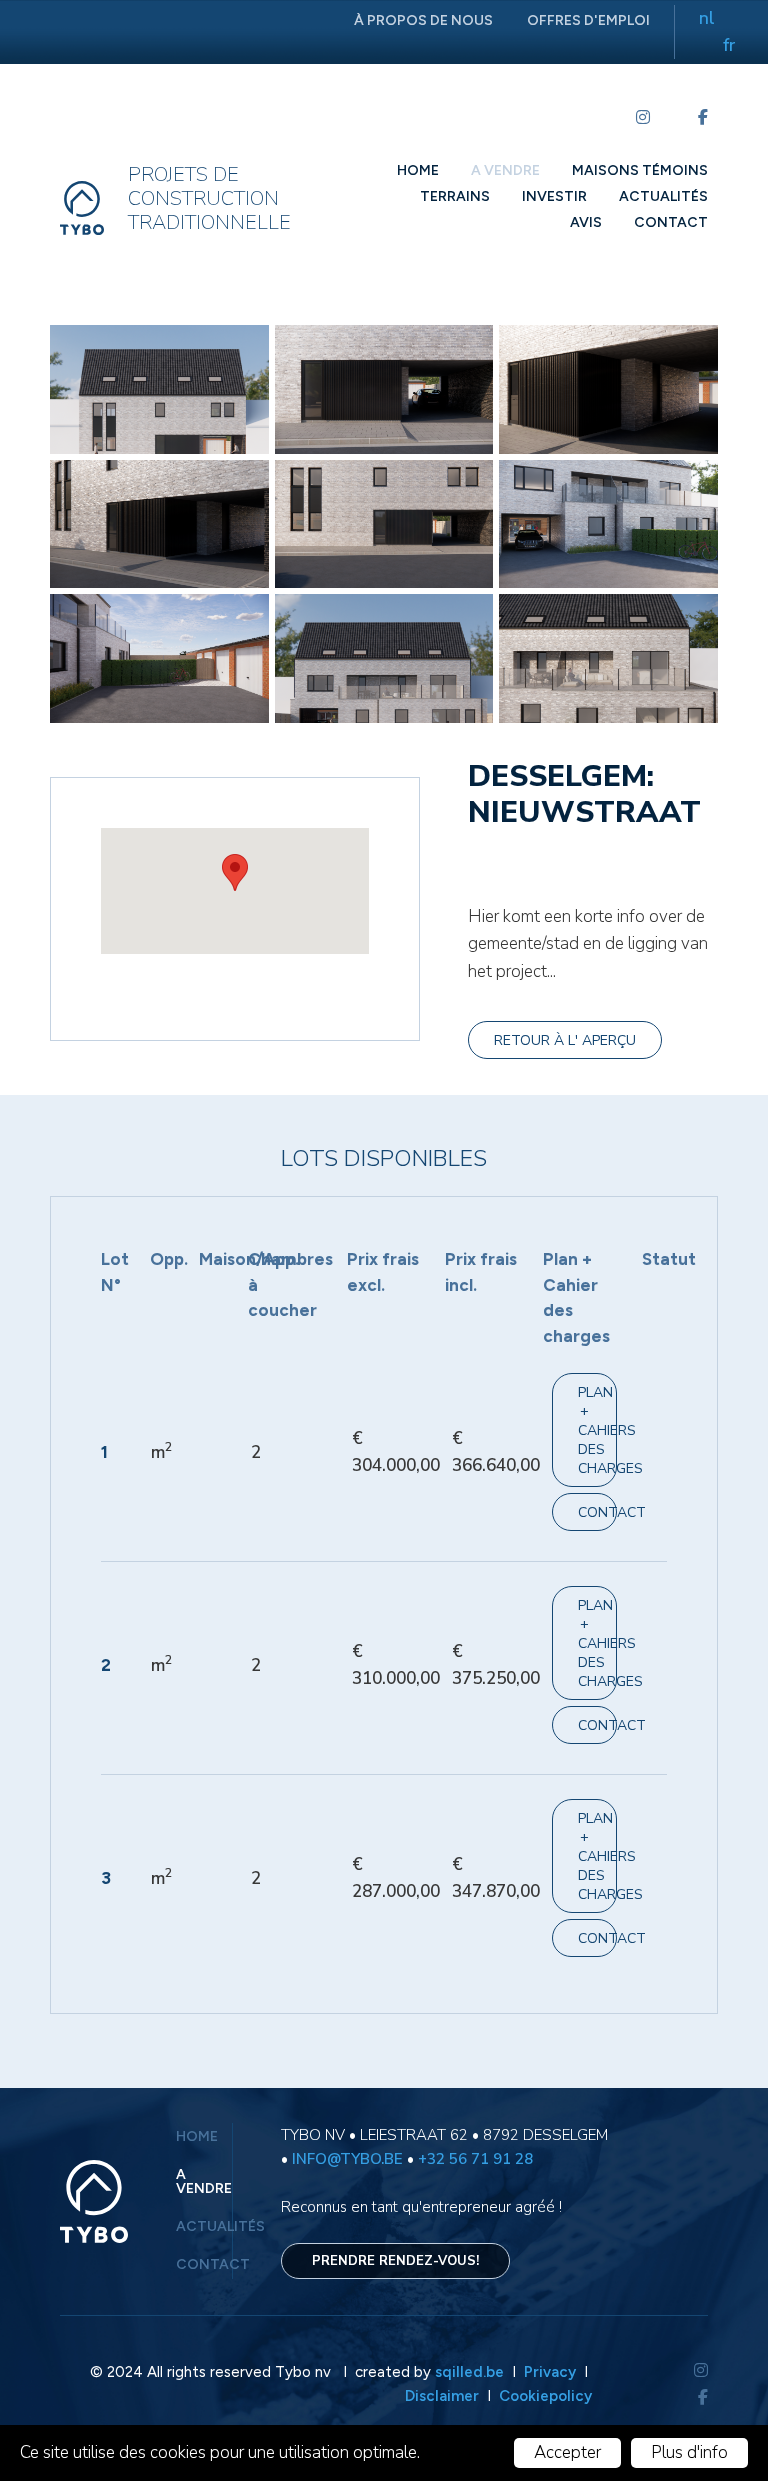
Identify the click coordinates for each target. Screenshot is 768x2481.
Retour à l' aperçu (565, 1040)
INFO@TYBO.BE (347, 2159)
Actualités (663, 196)
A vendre (505, 170)
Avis (586, 222)
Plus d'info (689, 2452)
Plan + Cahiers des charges (597, 1430)
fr (729, 45)
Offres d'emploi (588, 20)
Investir (554, 196)
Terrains (455, 196)
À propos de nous (423, 20)
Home (418, 170)
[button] (235, 872)
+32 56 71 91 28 (475, 2159)
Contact (671, 222)
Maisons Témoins (640, 170)
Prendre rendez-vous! (395, 2261)
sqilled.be (469, 2372)
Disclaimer (442, 2396)
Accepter (567, 2452)
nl (707, 18)
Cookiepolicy (545, 2396)
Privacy (552, 2372)
